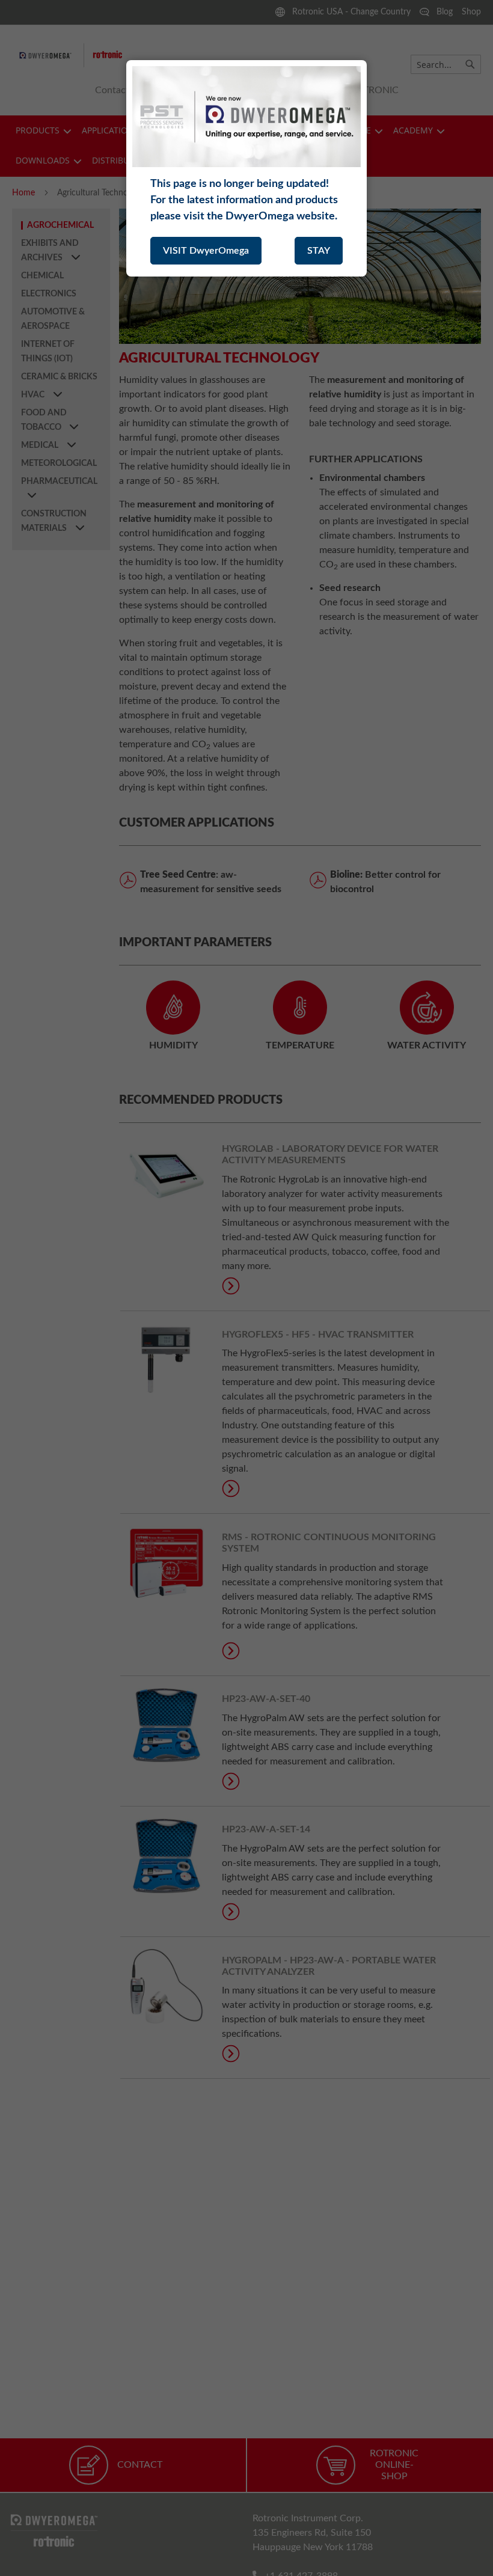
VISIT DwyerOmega (206, 251)
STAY (319, 251)
